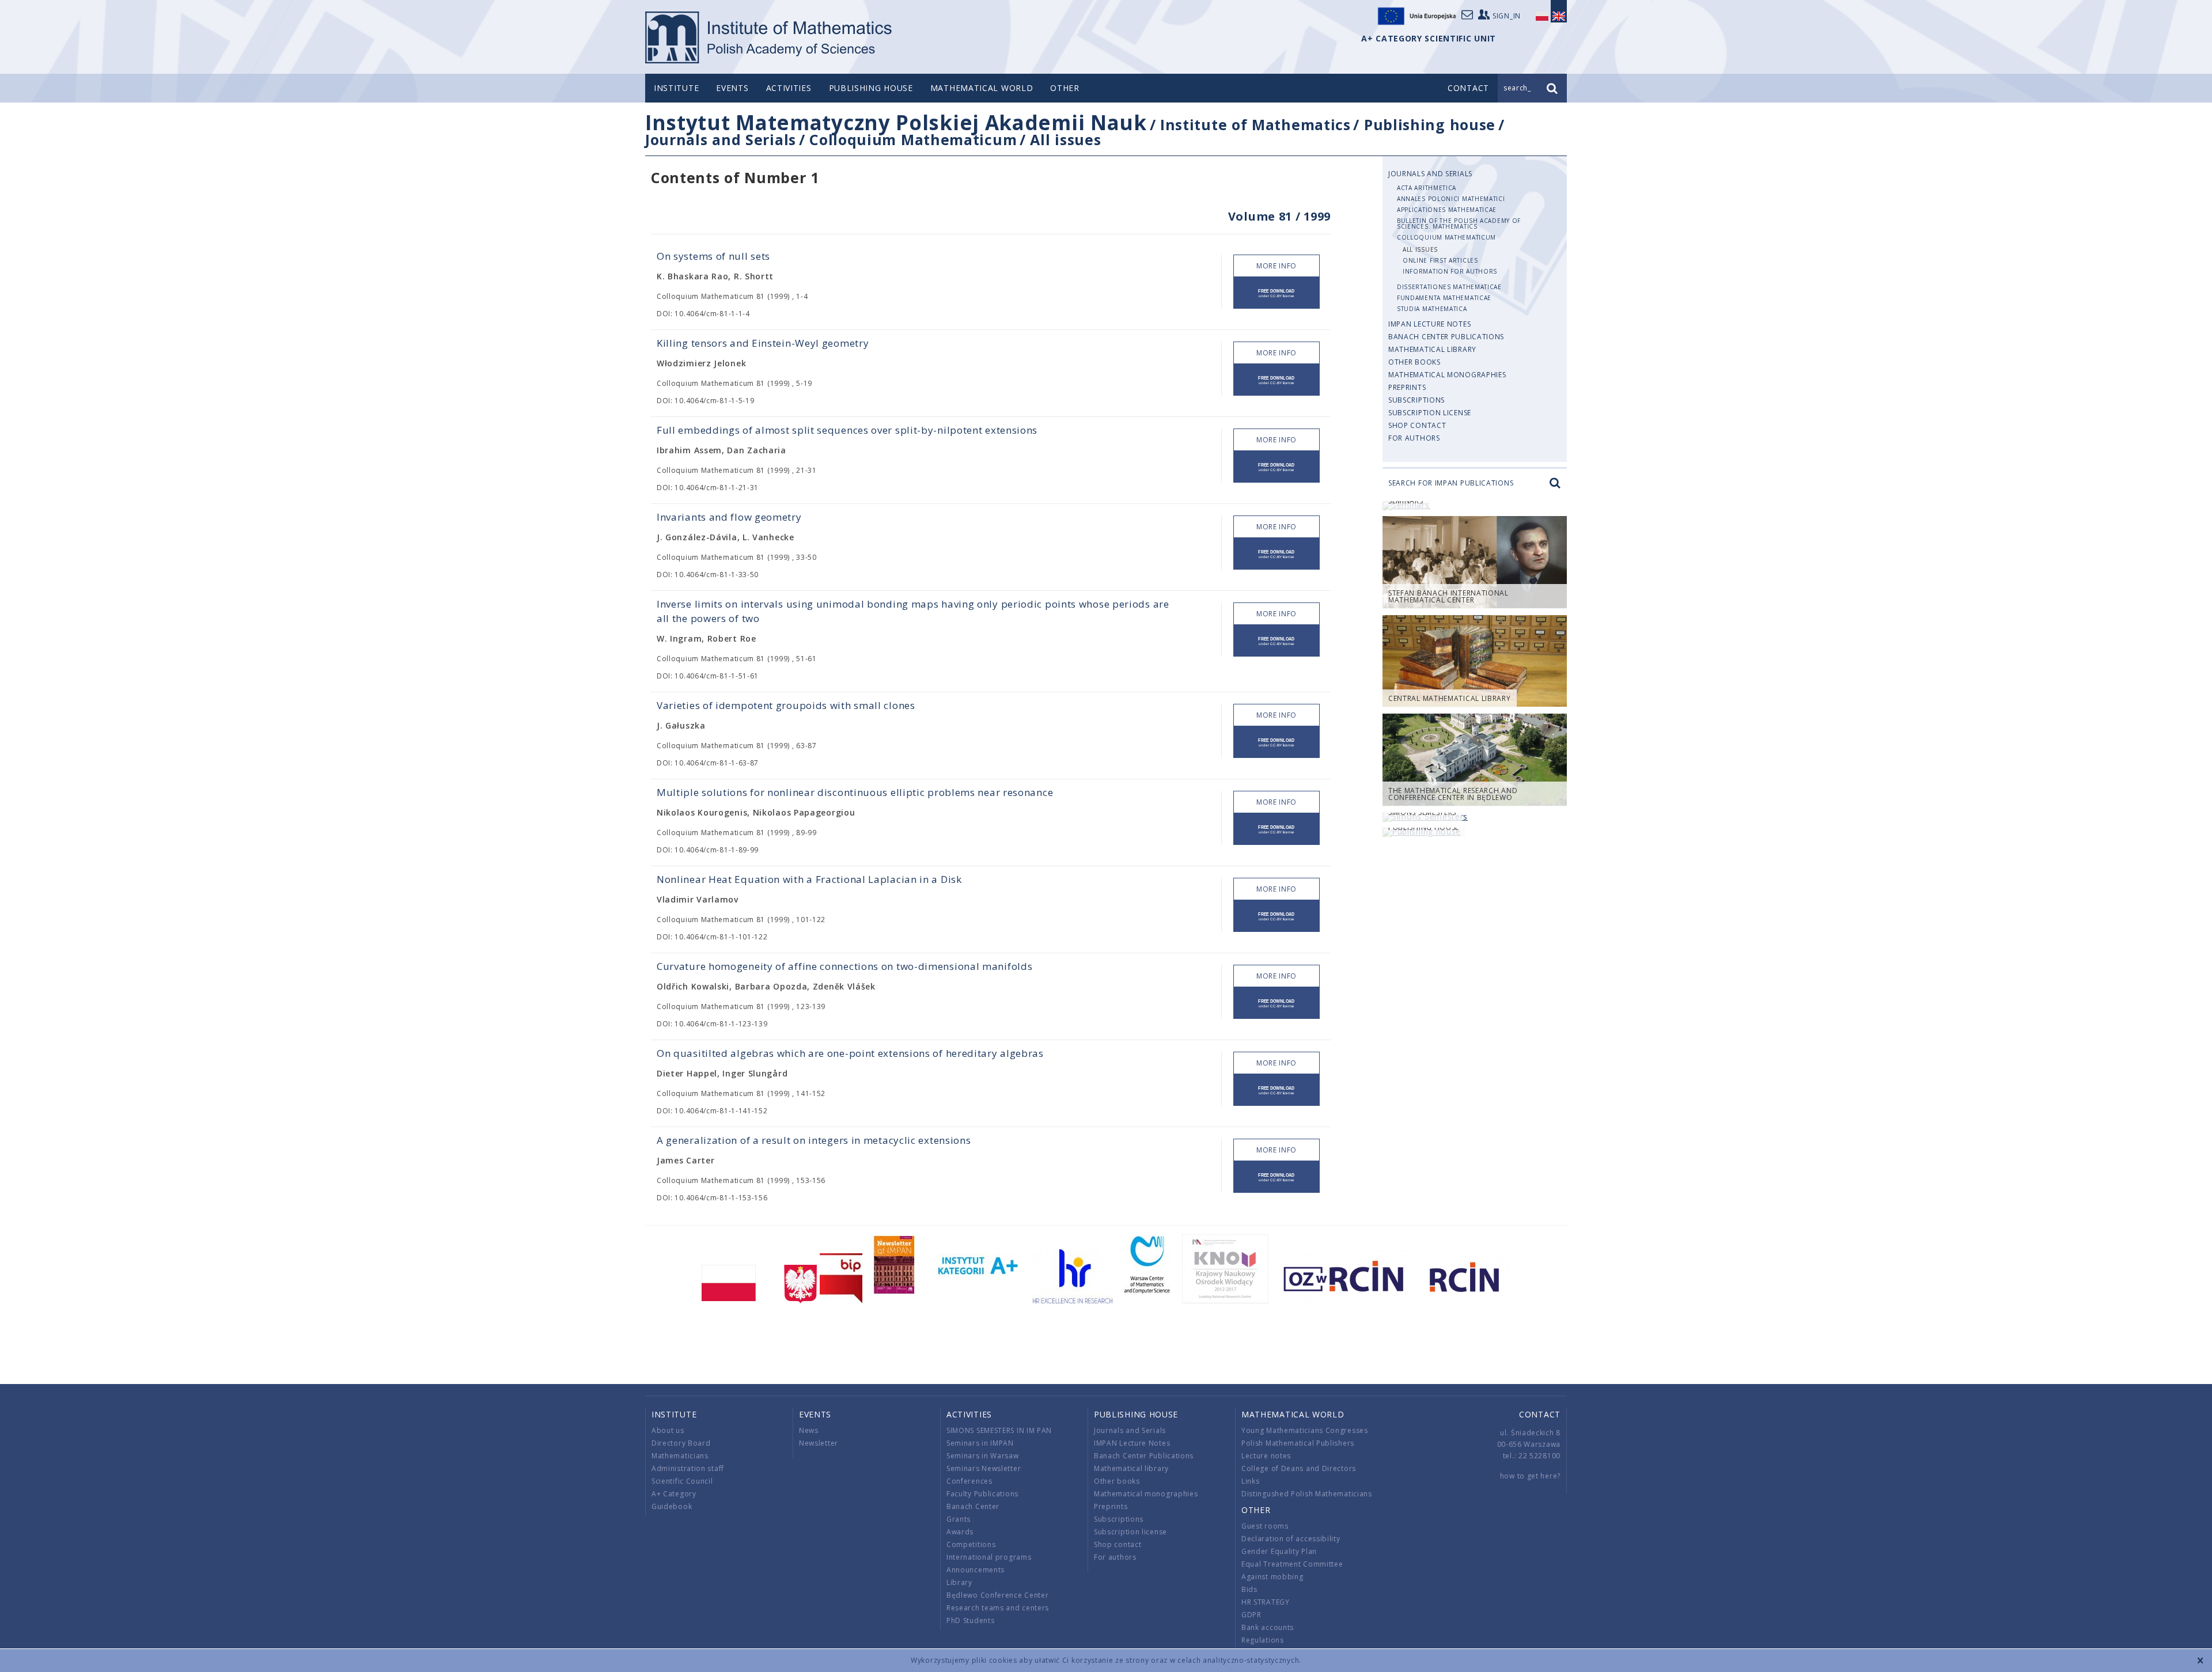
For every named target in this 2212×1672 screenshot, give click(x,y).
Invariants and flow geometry (729, 517)
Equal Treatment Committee (1292, 1564)
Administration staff (688, 1468)
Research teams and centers (998, 1608)
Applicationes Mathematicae (1447, 210)
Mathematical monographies (1447, 375)
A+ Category (674, 1494)
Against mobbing (1272, 1577)
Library (959, 1582)
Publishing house (871, 88)
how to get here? (1530, 1476)
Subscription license (1430, 413)
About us (668, 1430)
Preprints (1407, 387)
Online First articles (1440, 260)
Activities (789, 88)
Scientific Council (682, 1481)
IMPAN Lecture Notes (1429, 324)
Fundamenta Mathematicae (1444, 298)
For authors (1414, 438)
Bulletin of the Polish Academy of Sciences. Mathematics (1459, 223)
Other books (1414, 362)
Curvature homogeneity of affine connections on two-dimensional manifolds (844, 966)
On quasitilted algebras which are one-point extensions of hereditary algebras (850, 1053)
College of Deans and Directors (1299, 1468)
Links (1251, 1481)
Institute (676, 88)
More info (1277, 266)
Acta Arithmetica (1427, 188)
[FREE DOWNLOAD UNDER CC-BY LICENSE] (1277, 293)
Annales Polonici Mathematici (1451, 199)
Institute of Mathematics (1255, 124)
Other (1065, 88)
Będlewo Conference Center (998, 1595)
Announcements (976, 1570)
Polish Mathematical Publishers (1298, 1443)
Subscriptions (1416, 400)
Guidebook (672, 1506)
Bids (1249, 1589)
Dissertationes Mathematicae (1449, 287)
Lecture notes (1266, 1456)
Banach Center (973, 1506)
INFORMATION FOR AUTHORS (1450, 271)
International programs (989, 1557)
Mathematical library (1432, 349)
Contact (1540, 1414)
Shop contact (1417, 425)
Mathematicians (680, 1456)
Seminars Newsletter (984, 1468)
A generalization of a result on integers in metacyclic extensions (814, 1140)
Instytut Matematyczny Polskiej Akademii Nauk (896, 122)
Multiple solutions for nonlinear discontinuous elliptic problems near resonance (855, 792)
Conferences (969, 1481)
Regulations (1263, 1640)
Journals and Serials (721, 139)
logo (769, 37)
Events (732, 88)
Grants (959, 1519)
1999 (1317, 216)
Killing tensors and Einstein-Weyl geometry (763, 343)
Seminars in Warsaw (983, 1456)
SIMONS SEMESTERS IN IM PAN (999, 1430)
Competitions (971, 1544)
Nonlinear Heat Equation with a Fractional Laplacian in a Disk (809, 879)
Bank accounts (1268, 1627)
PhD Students (970, 1620)
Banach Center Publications (1446, 337)
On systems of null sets (713, 256)
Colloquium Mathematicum (913, 139)
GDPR (1251, 1615)
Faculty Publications (982, 1494)
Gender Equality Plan (1279, 1551)
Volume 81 (1260, 216)
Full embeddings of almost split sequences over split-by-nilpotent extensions (847, 430)
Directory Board (681, 1443)
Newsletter (819, 1443)
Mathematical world (982, 88)
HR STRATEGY (1266, 1602)
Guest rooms (1265, 1526)
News (809, 1430)
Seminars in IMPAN (980, 1443)
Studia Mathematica (1432, 309)
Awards (960, 1532)
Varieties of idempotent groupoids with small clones (786, 705)
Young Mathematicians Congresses (1305, 1430)
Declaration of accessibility (1291, 1539)
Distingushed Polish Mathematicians (1307, 1494)
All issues (1065, 139)
